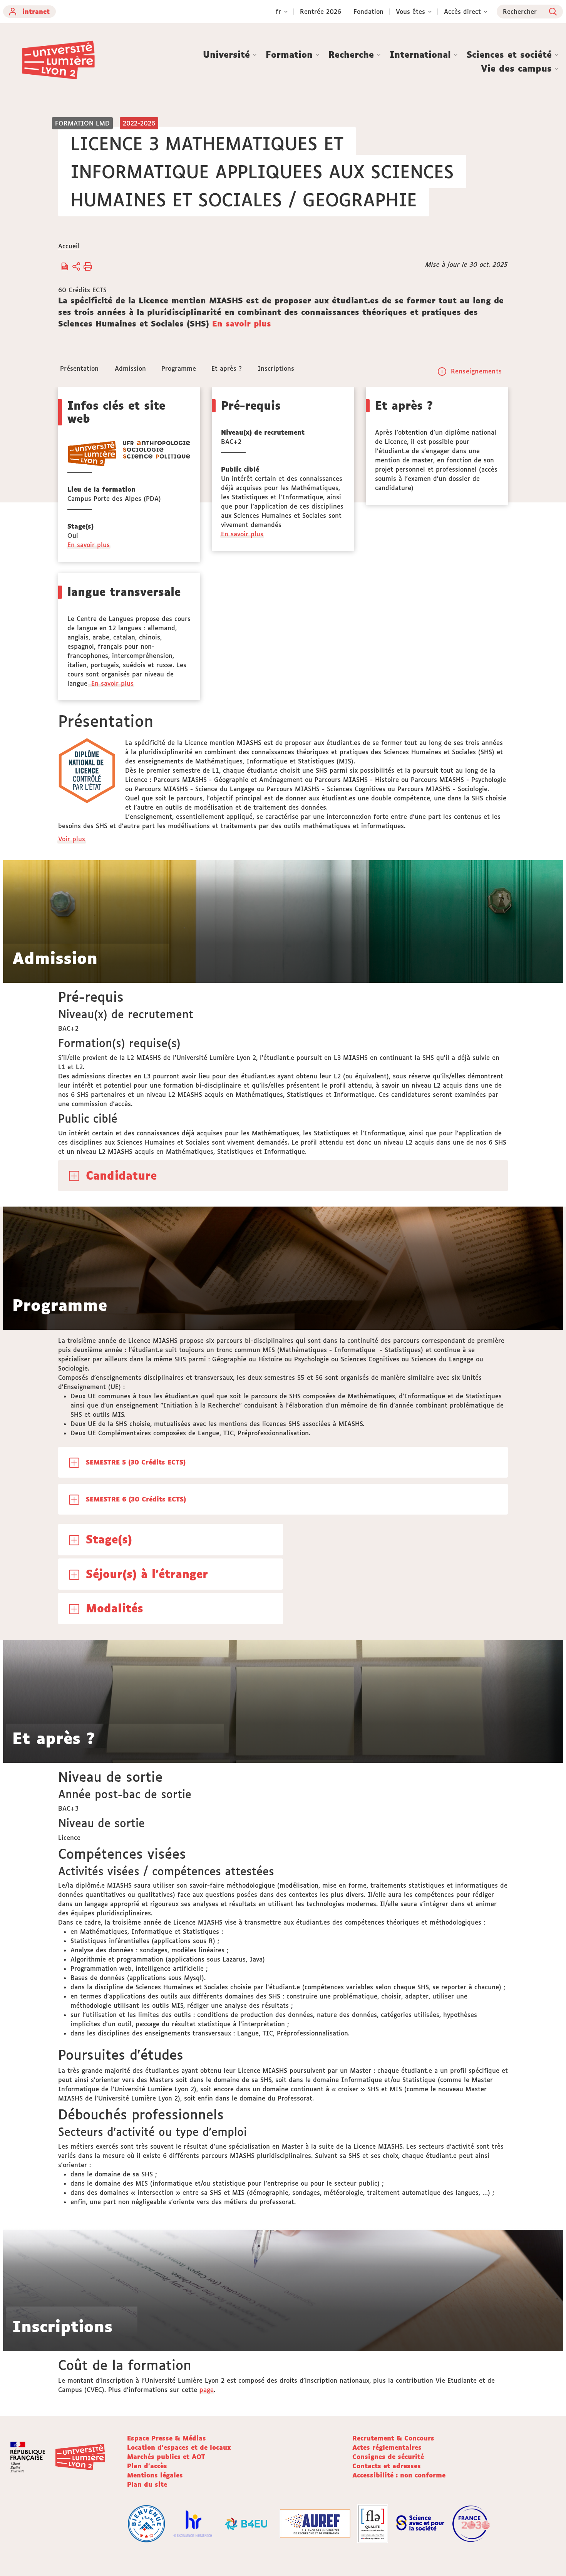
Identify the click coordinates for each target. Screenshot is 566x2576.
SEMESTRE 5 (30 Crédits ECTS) (136, 1462)
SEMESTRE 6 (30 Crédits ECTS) (136, 1499)
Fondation (368, 12)
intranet (36, 12)
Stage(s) (109, 1539)
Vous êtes (410, 12)
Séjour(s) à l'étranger (147, 1574)
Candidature (121, 1175)
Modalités (115, 1608)
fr (278, 12)
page (207, 2390)
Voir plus (72, 839)
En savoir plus (242, 323)
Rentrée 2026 (321, 12)
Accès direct (462, 12)
